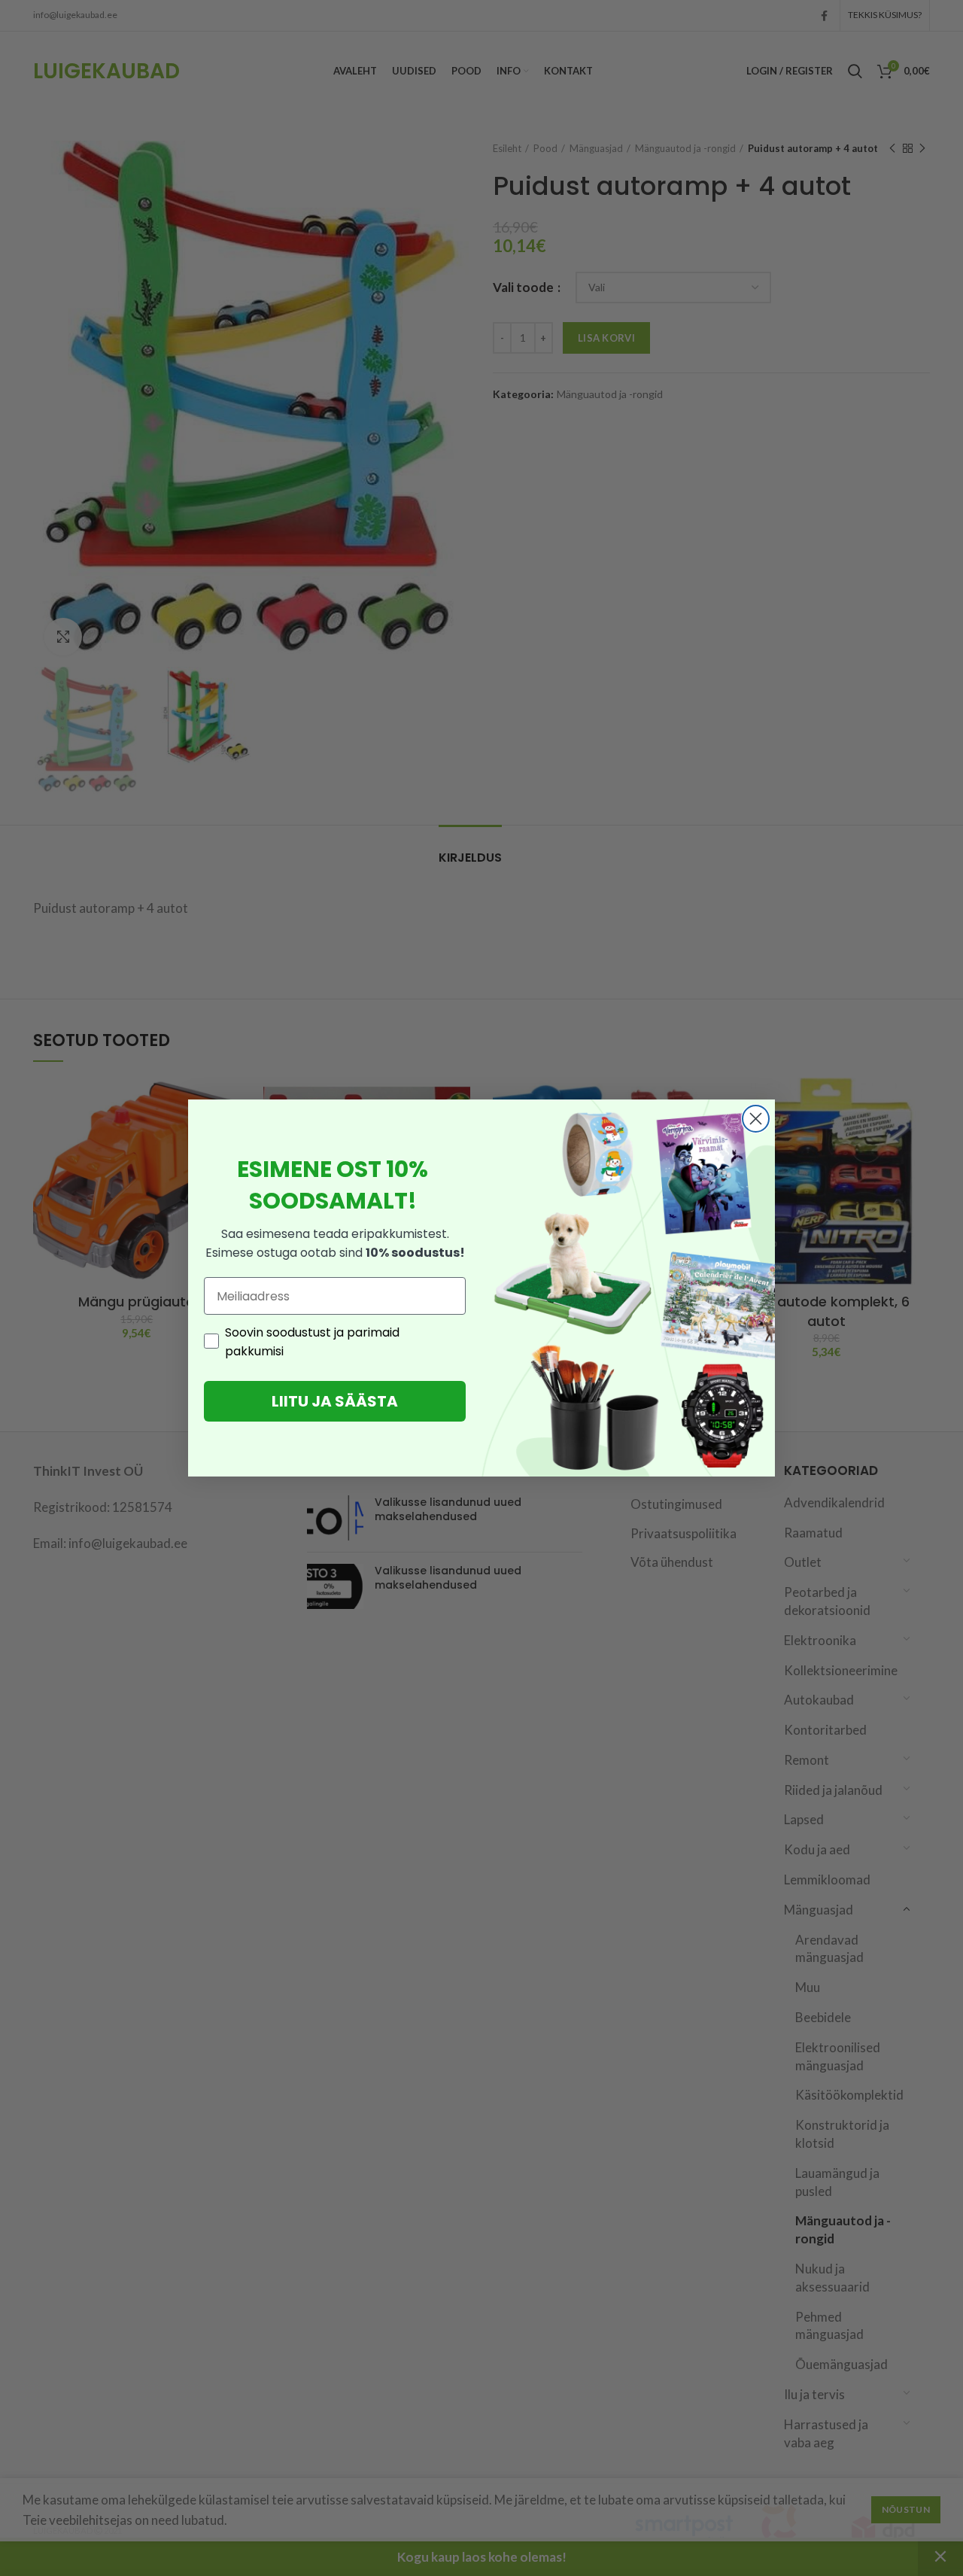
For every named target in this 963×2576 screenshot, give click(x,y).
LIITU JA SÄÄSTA (335, 1401)
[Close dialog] (756, 1119)
